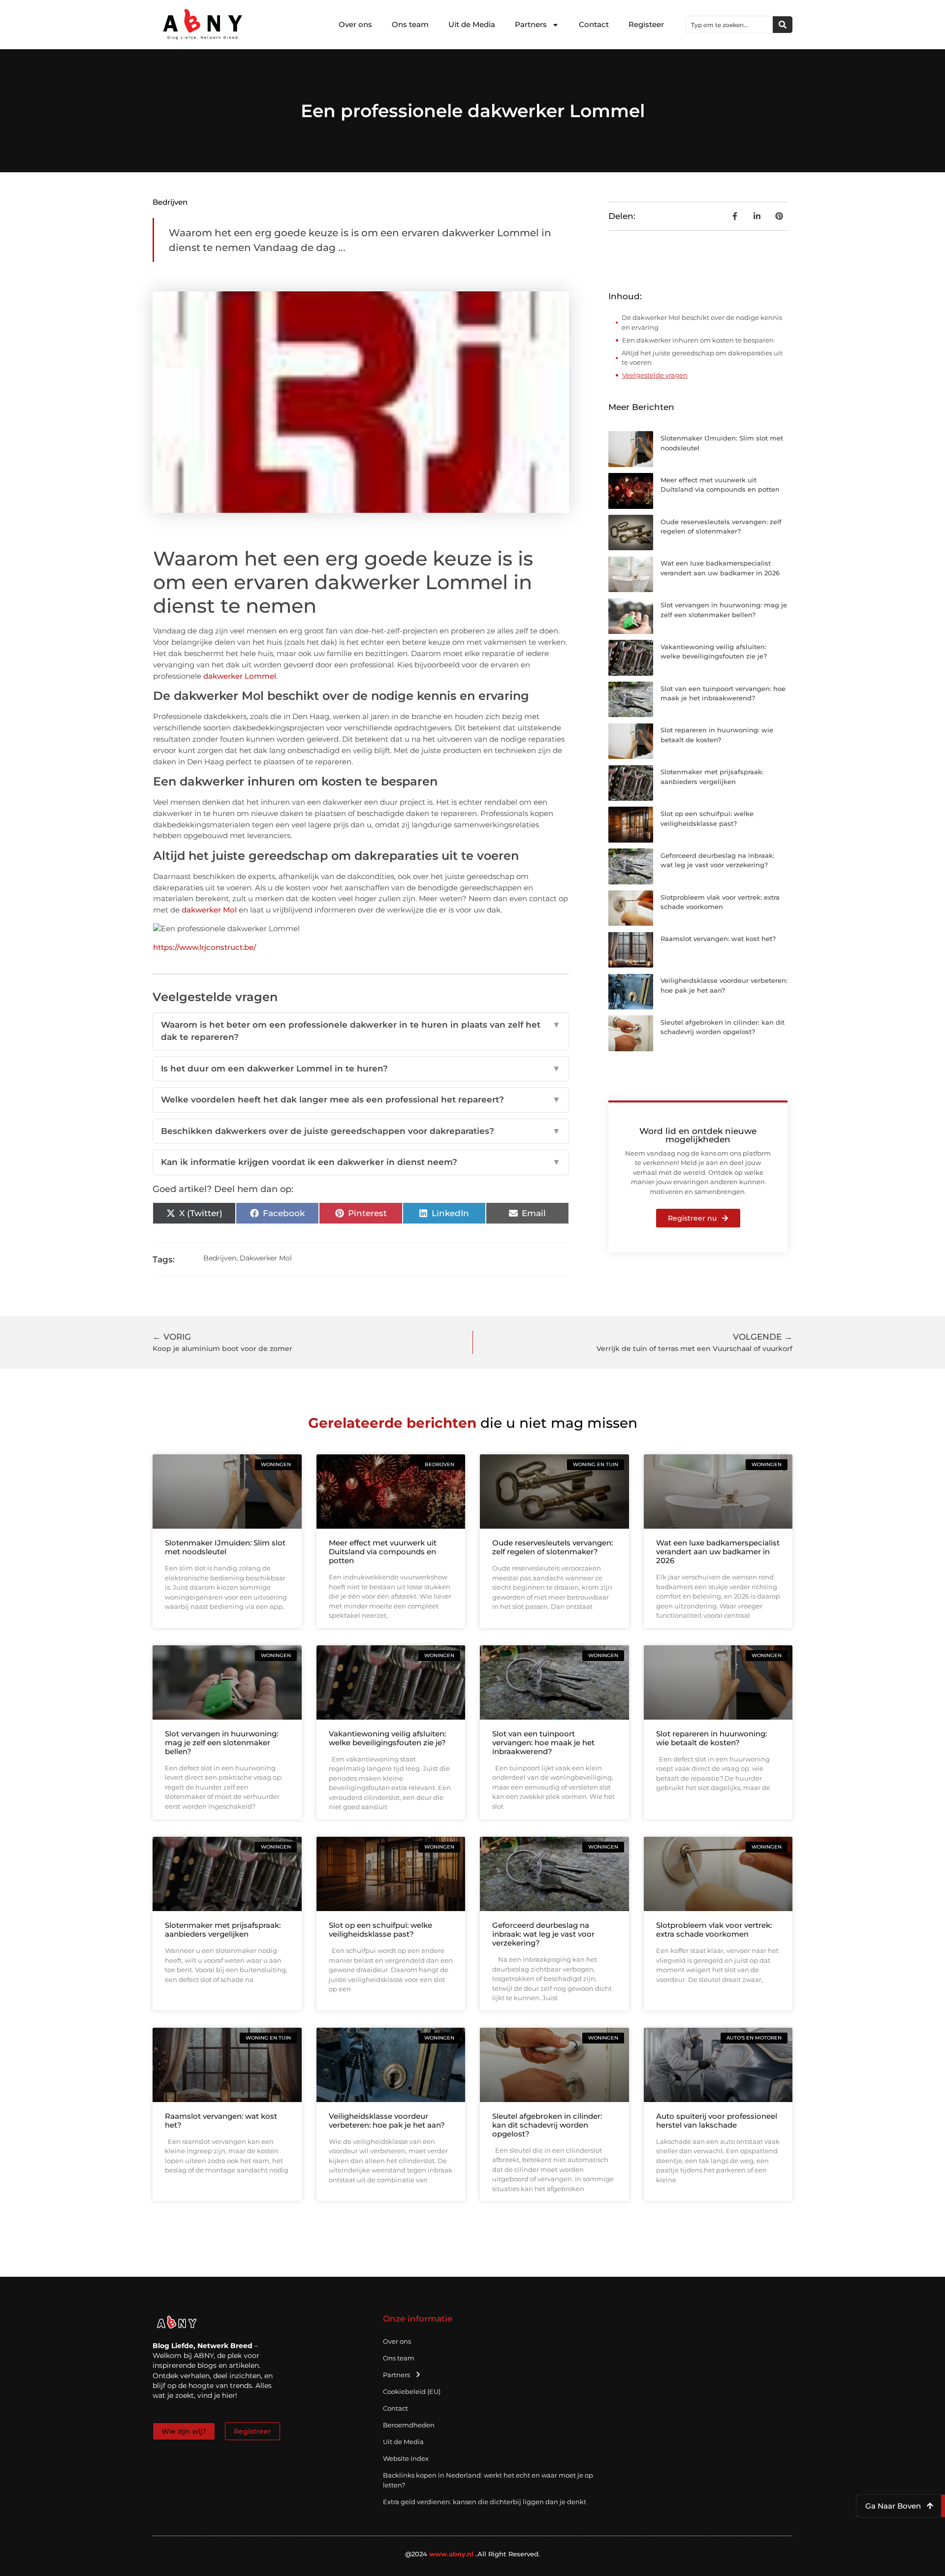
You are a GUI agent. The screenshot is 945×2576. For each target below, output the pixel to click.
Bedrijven (170, 202)
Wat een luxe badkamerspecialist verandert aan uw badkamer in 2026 (718, 1552)
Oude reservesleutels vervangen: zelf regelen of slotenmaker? (552, 1547)
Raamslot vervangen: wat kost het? (718, 939)
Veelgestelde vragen (655, 375)
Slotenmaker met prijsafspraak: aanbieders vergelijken (223, 1930)
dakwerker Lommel (240, 676)
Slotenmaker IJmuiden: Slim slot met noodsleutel (225, 1547)
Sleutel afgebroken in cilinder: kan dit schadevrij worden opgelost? (547, 2125)
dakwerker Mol (209, 910)
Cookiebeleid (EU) (412, 2391)
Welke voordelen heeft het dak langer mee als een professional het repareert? (361, 1100)
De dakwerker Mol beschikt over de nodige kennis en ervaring (702, 322)
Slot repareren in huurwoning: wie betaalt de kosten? (711, 1738)
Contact (594, 24)
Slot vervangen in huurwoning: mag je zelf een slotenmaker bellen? (221, 1743)
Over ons (355, 24)
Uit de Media (472, 24)
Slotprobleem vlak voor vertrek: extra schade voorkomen (714, 1930)
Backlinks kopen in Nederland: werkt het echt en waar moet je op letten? (488, 2480)
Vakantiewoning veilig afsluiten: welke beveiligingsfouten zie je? (387, 1738)
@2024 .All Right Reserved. (473, 2554)
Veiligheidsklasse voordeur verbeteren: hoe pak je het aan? (387, 2120)
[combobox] (729, 25)
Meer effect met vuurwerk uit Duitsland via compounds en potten (383, 1552)
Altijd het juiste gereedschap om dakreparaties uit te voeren (702, 358)
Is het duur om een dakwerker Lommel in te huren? (361, 1068)
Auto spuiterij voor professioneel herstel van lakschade (717, 2120)
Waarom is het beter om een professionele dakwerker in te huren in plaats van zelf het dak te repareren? (361, 1031)
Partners (531, 24)
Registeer (646, 24)
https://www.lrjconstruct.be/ (205, 947)
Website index (406, 2458)
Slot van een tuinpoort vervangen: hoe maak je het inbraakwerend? (543, 1743)
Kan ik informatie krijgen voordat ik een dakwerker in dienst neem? (361, 1162)
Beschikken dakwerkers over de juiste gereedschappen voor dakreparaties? (361, 1131)
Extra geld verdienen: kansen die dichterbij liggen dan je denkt (485, 2502)
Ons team (410, 24)
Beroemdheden (409, 2425)
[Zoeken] (783, 25)
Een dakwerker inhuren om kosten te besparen (698, 340)
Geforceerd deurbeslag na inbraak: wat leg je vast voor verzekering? (543, 1934)
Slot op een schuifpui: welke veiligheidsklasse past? (380, 1930)
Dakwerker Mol (266, 1258)
